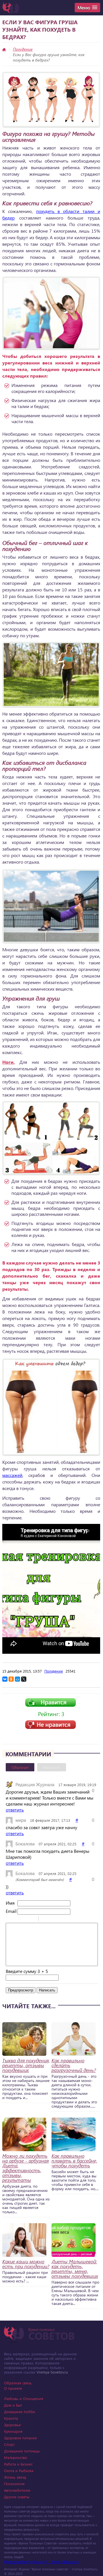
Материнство (16, 2457)
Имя (10, 1903)
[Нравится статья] (50, 1705)
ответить (15, 1810)
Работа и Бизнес (18, 2464)
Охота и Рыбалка (19, 2471)
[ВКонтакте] (5, 1679)
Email (11, 1911)
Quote (45, 1919)
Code (53, 1919)
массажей (12, 1475)
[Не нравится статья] (50, 1727)
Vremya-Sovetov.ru (52, 2372)
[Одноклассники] (11, 1679)
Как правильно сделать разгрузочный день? (74, 2065)
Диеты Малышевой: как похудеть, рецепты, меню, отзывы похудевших (75, 2269)
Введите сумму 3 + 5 (27, 1971)
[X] (24, 1679)
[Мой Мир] (17, 1679)
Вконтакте (52, 1767)
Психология (14, 2484)
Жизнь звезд (15, 2477)
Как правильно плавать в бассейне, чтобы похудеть (74, 2161)
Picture (68, 1919)
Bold (9, 1919)
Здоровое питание (20, 2438)
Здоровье (12, 2425)
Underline (24, 1919)
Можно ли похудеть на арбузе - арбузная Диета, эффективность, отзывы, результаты (25, 2168)
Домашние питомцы (22, 2451)
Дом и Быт (13, 2405)
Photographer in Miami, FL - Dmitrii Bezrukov (41, 2562)
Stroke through (32, 1919)
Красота (11, 2418)
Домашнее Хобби (20, 2412)
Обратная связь (18, 2383)
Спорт (9, 2444)
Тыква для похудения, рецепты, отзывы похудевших (26, 2065)
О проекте (13, 2388)
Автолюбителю (17, 2490)
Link (60, 1919)
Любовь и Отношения (24, 2398)
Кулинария (13, 2431)
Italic (17, 1919)
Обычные (20, 1767)
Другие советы (17, 2497)
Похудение (23, 49)
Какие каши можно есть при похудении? (26, 2264)
